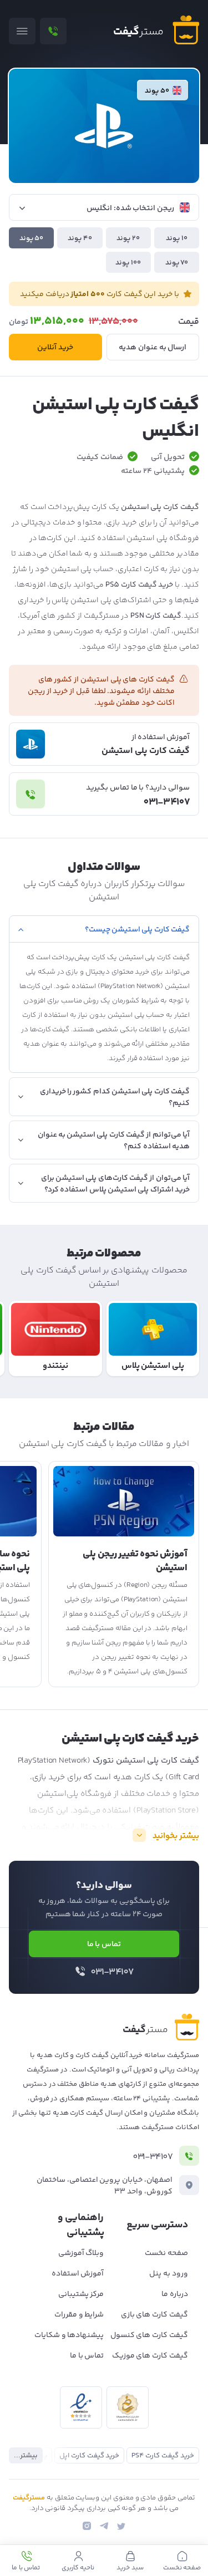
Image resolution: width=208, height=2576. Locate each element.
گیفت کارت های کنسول (149, 2335)
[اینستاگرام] (87, 2526)
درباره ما (175, 2294)
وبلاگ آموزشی (81, 2253)
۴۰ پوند (80, 238)
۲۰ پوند (128, 238)
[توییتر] (121, 2526)
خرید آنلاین (55, 348)
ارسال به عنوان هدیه (153, 348)
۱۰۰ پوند (128, 263)
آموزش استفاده (78, 2274)
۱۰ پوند (177, 238)
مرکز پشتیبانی (81, 2294)
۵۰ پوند (32, 238)
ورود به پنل (169, 2274)
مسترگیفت (29, 2498)
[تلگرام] (104, 2526)
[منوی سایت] (22, 31)
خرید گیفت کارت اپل (89, 2456)
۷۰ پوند (177, 263)
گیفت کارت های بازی (154, 2315)
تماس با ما (104, 1944)
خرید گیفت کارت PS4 (163, 2456)
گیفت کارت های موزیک (150, 2356)
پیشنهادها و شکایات (69, 2335)
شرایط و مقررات (79, 2315)
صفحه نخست (166, 2253)
